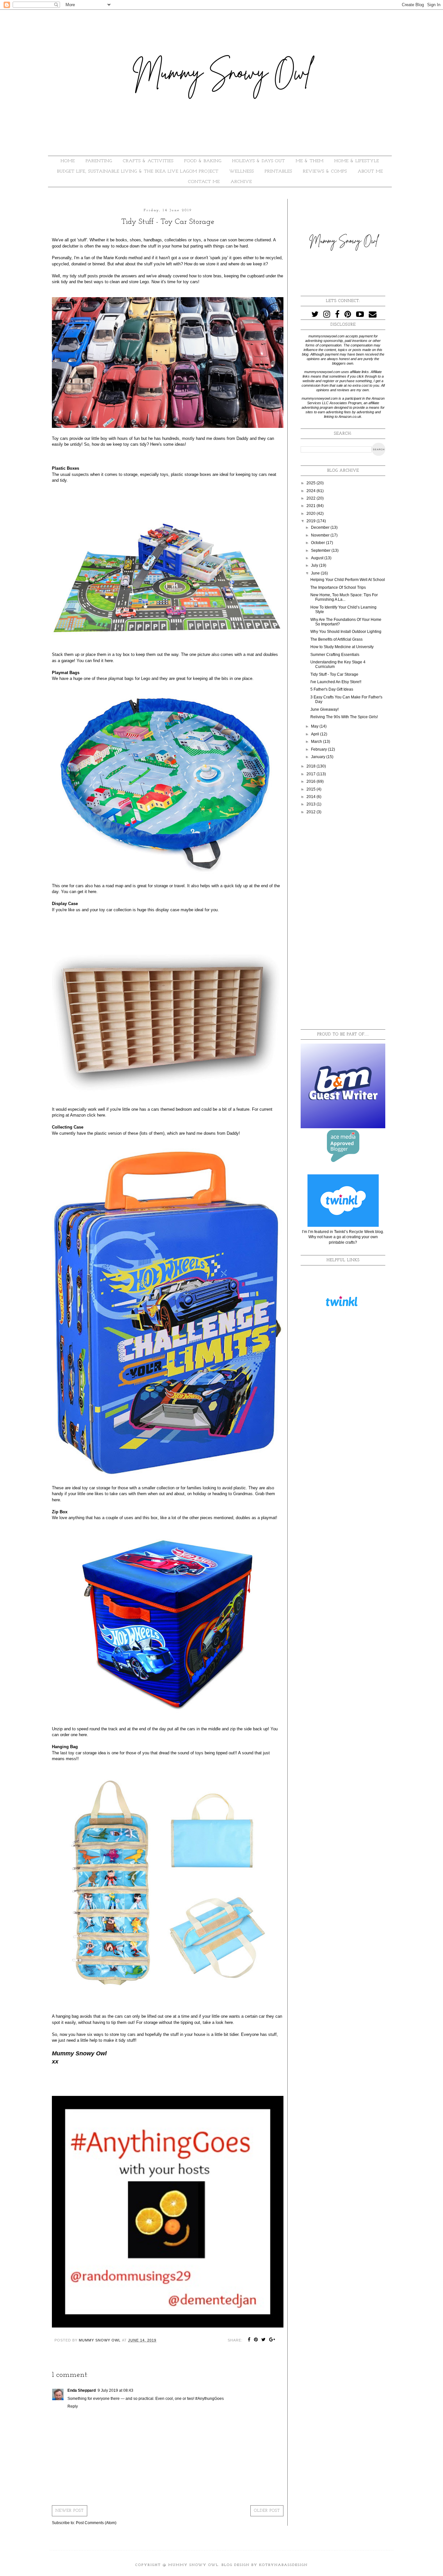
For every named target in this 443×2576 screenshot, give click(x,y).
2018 (311, 766)
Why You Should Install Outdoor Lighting (346, 632)
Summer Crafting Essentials (335, 655)
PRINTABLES (278, 171)
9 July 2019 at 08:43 (115, 2390)
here (109, 661)
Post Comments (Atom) (96, 2523)
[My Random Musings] (168, 2326)
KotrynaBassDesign (283, 2565)
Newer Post (70, 2511)
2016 (311, 781)
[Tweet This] (264, 2340)
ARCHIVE (241, 182)
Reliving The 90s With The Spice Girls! (344, 717)
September (321, 550)
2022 (311, 498)
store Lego (139, 282)
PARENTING (99, 161)
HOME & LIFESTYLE (357, 161)
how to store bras (205, 276)
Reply (73, 2406)
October (318, 543)
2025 (311, 483)
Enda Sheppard (82, 2390)
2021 (311, 506)
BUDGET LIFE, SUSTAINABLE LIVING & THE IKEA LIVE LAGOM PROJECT (138, 171)
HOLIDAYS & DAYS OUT (259, 161)
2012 (311, 812)
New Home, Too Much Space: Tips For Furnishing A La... (344, 597)
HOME (68, 161)
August (318, 558)
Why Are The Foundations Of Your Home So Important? (346, 622)
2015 (311, 789)
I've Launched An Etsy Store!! (336, 682)
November (321, 535)
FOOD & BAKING (203, 161)
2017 (311, 774)
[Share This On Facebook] (249, 2340)
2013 (311, 804)
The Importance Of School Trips (338, 587)
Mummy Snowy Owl (193, 2565)
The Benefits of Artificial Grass (336, 639)
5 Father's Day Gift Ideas (332, 689)
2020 (311, 514)
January (319, 757)
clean (115, 282)
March (317, 742)
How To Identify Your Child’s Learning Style (343, 610)
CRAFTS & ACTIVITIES (148, 161)
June (316, 573)
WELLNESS (242, 171)
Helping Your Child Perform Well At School (348, 580)
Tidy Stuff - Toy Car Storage (334, 674)
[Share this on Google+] (272, 2340)
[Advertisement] (343, 922)
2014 (311, 797)
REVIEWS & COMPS (325, 171)
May (315, 726)
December (321, 527)
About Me (370, 171)
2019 (311, 521)
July (315, 565)
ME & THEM (310, 161)
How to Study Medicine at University (342, 647)
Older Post (267, 2511)
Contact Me (204, 182)
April (316, 734)
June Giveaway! (324, 709)
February (319, 749)
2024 (311, 491)
